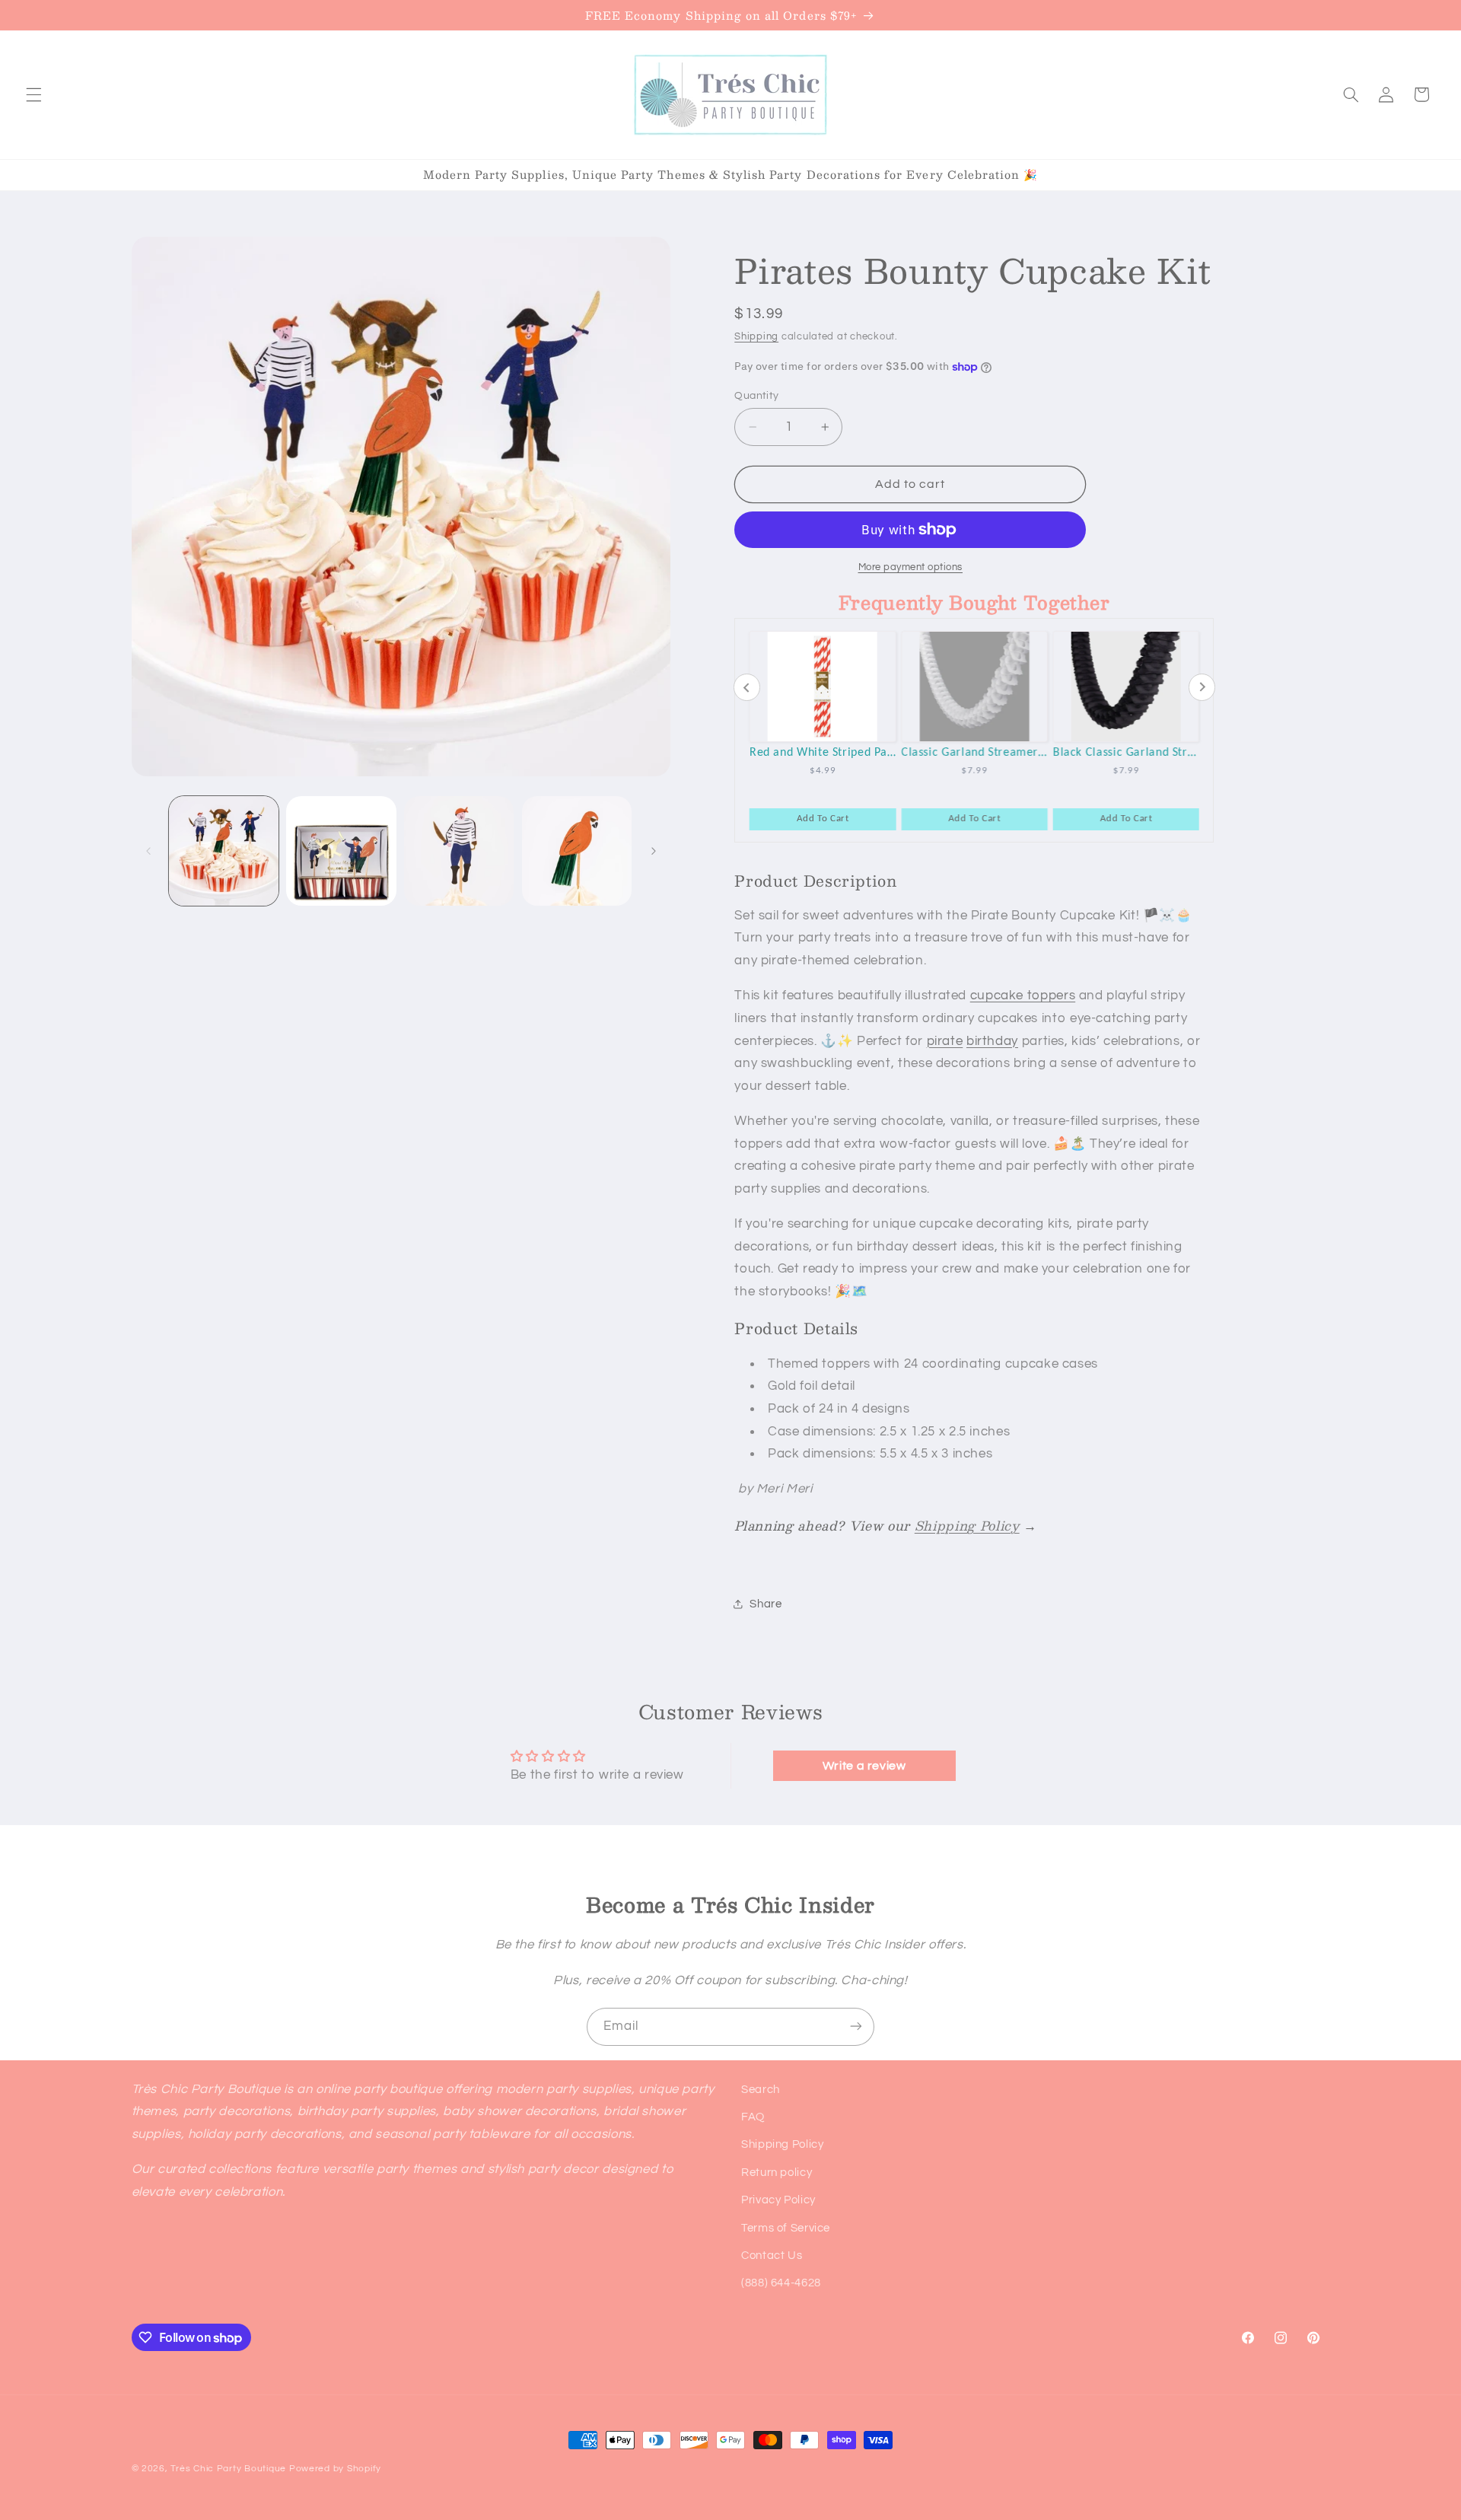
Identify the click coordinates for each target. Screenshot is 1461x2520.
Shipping (756, 337)
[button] (33, 94)
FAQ (753, 2117)
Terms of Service (786, 2228)
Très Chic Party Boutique (228, 2469)
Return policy (777, 2173)
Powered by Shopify (335, 2469)
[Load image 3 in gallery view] (459, 851)
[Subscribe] (856, 2026)
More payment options (911, 567)
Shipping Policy (967, 1525)
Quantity (756, 396)
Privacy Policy (778, 2201)
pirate (945, 1041)
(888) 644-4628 (781, 2284)
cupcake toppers (1023, 996)
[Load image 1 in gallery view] (224, 851)
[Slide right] (654, 851)
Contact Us (772, 2256)
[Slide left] (148, 851)
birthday (992, 1041)
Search (761, 2090)
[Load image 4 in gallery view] (577, 851)
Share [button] (766, 1604)
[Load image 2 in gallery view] (341, 851)
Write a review (864, 1766)
